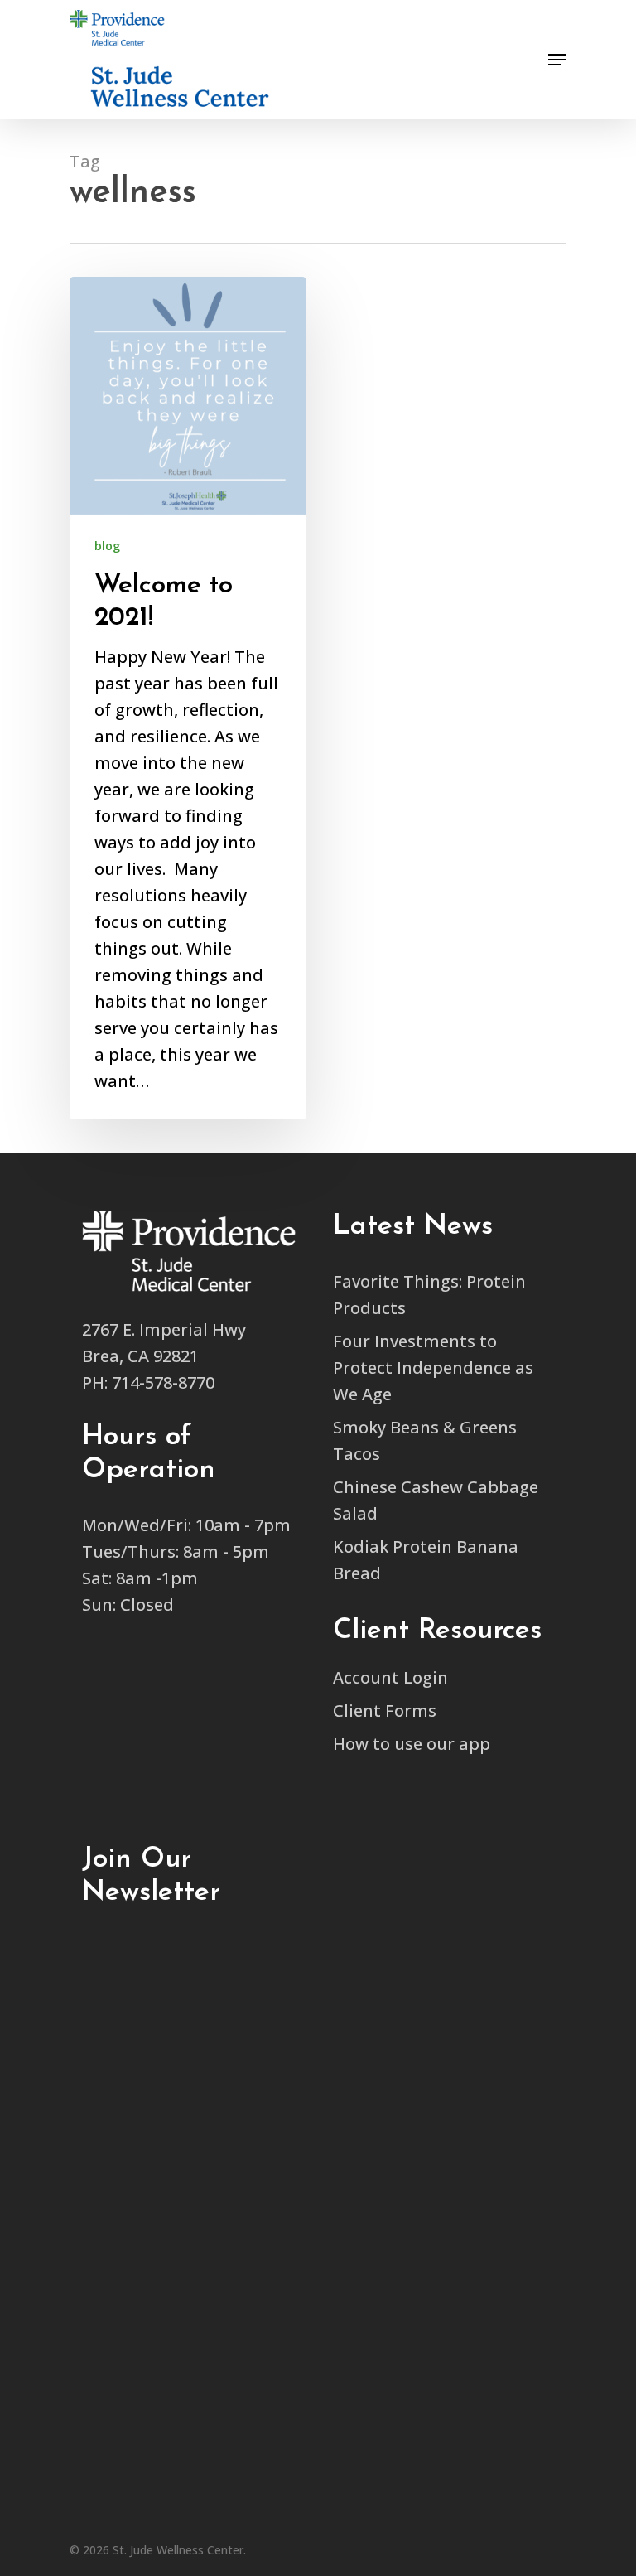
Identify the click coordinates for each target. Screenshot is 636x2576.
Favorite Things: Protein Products (429, 1295)
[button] (525, 18)
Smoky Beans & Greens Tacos (425, 1440)
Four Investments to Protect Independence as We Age (433, 1368)
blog (107, 546)
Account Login (390, 1677)
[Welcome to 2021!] (188, 698)
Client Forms (385, 1711)
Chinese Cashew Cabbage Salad (436, 1500)
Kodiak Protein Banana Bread (426, 1560)
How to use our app (412, 1744)
